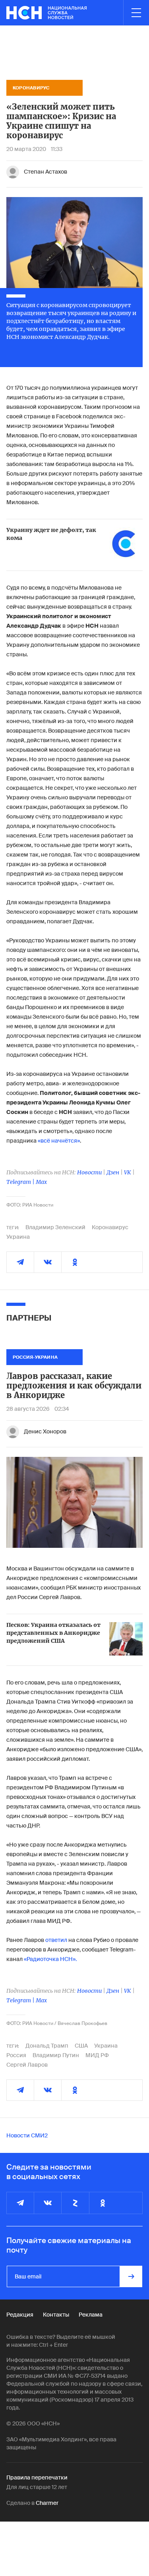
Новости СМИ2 (27, 2135)
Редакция (20, 2315)
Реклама (91, 2315)
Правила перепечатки (37, 2477)
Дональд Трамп (47, 2046)
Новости (89, 1172)
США (81, 2046)
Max (41, 1182)
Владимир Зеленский (55, 1227)
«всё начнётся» (59, 1141)
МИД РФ (97, 2055)
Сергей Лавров (27, 2065)
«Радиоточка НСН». (50, 1959)
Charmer (47, 2503)
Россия (16, 2055)
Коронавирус (110, 1227)
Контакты (56, 2315)
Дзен (113, 1172)
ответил (56, 1940)
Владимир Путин (56, 2055)
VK (128, 1172)
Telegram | (21, 1182)
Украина (18, 1237)
